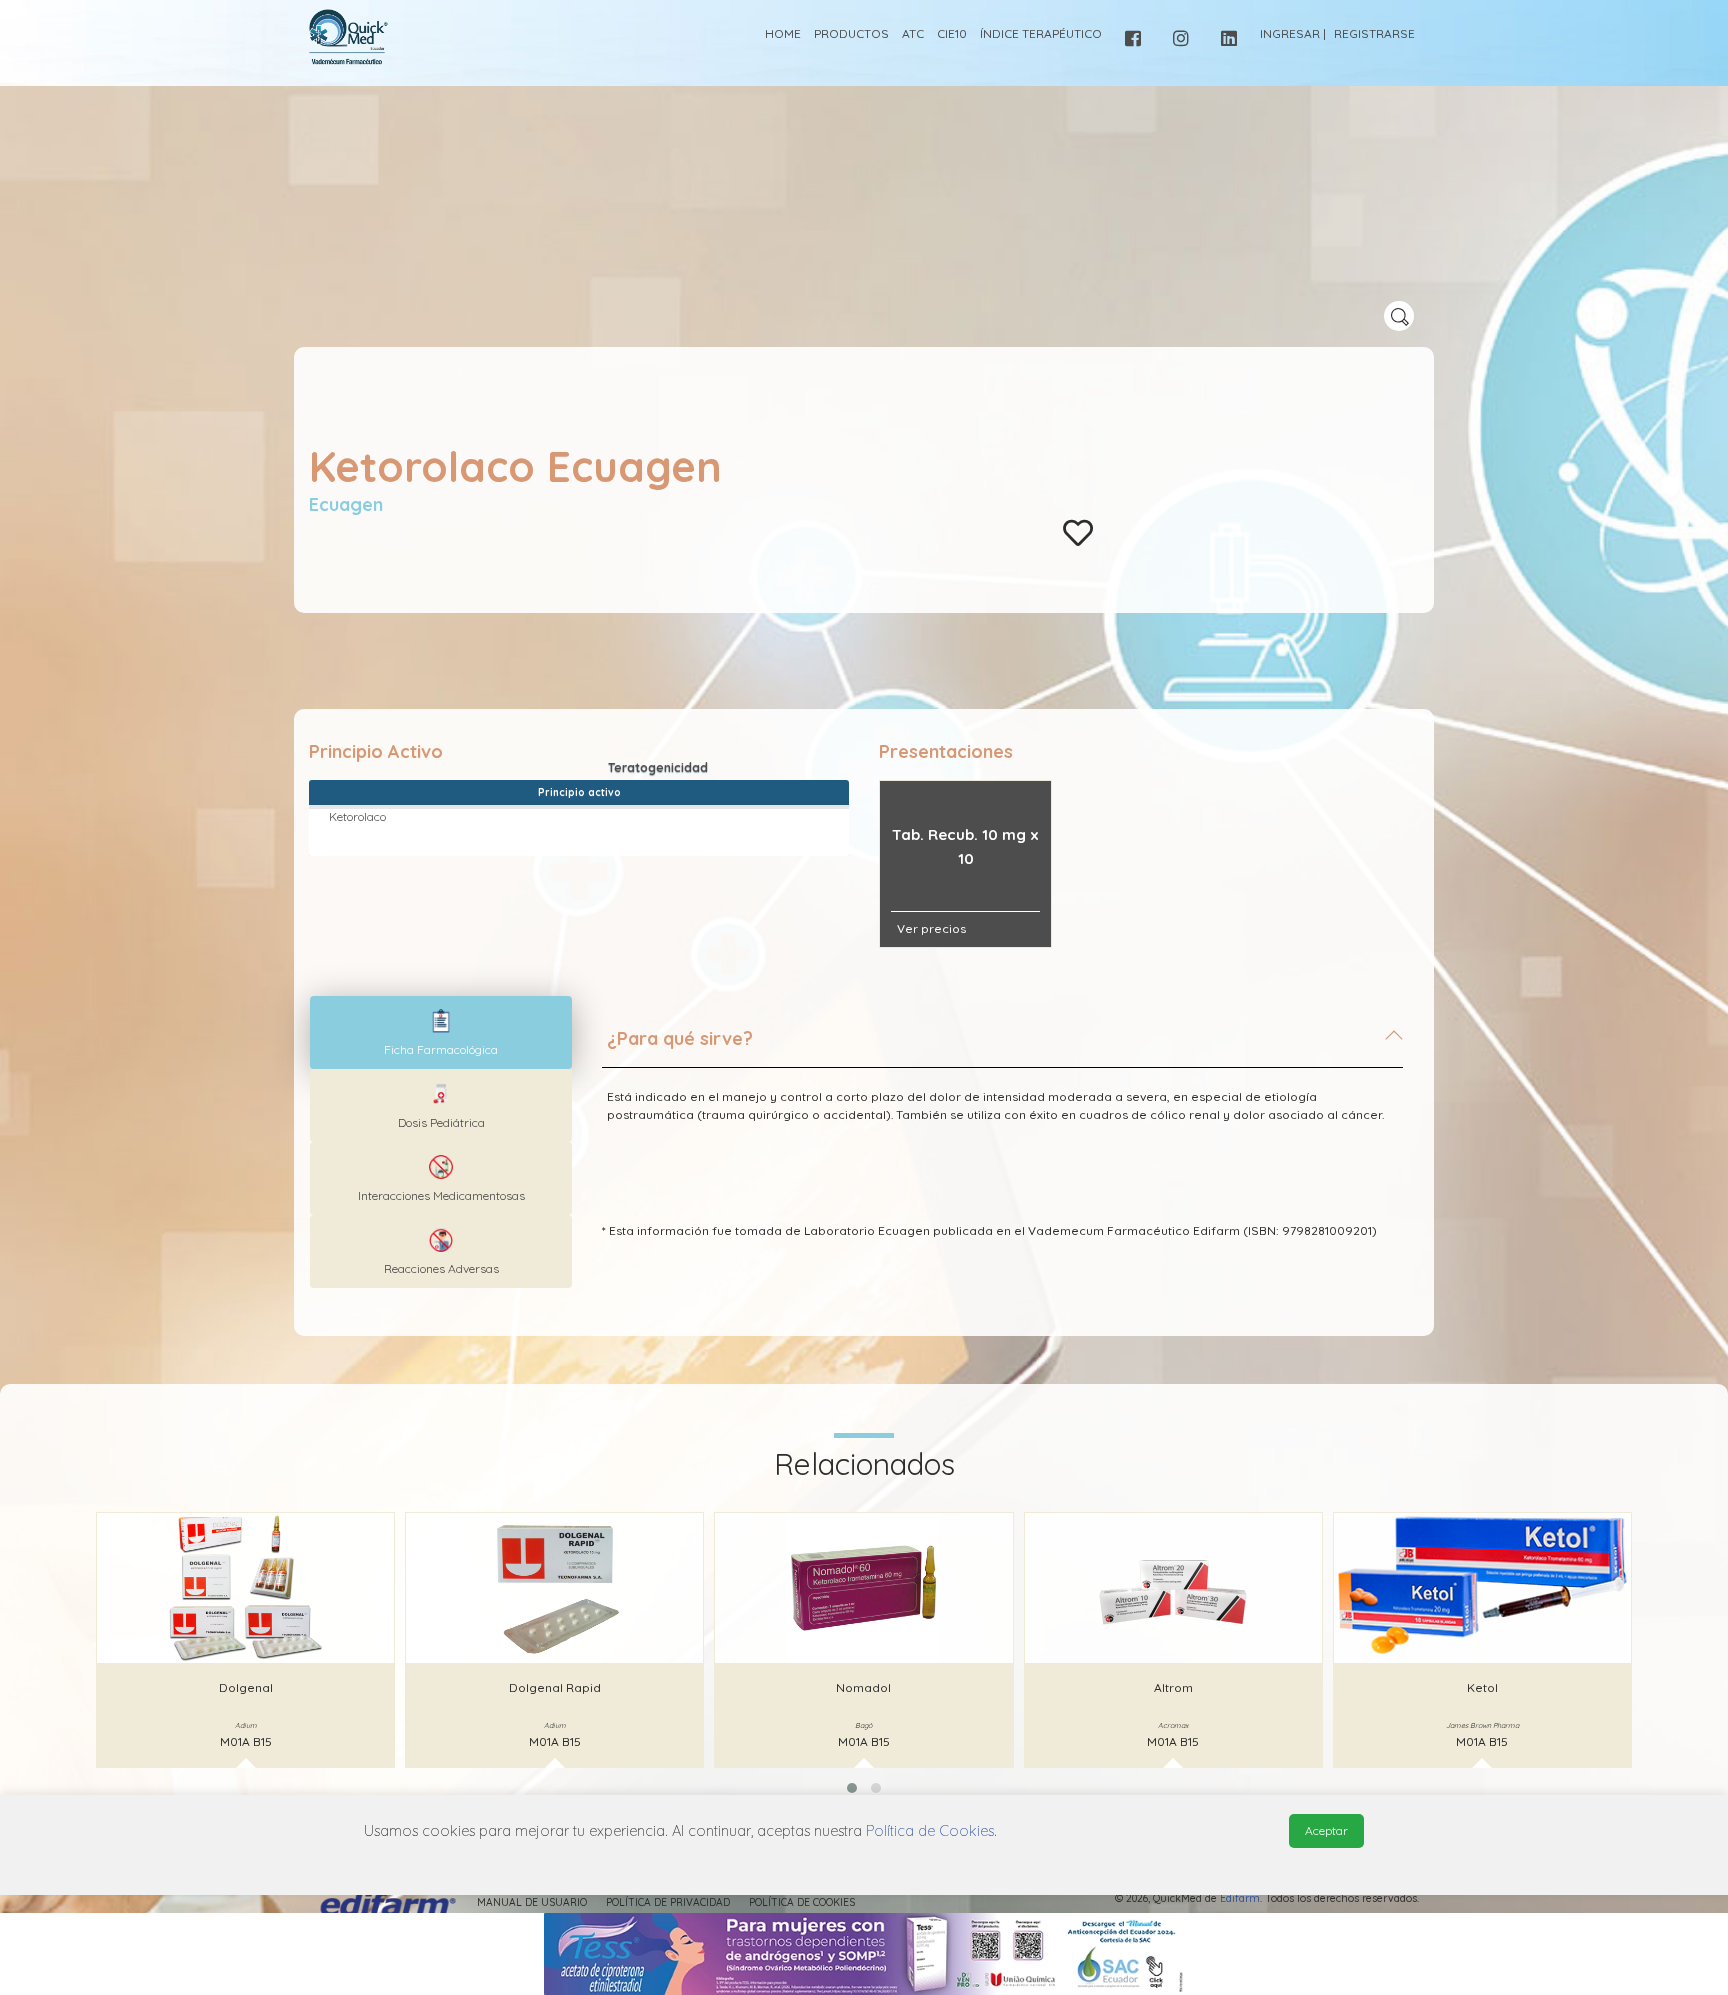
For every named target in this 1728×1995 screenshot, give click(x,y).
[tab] (1002, 1047)
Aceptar (1326, 1830)
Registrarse (1374, 33)
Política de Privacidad (668, 1902)
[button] (852, 1788)
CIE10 (952, 33)
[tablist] (441, 1032)
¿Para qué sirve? (680, 1038)
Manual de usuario (532, 1902)
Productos (851, 33)
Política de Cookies (802, 1902)
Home (783, 33)
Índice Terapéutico (1041, 33)
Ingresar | (1293, 33)
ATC (913, 33)
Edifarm (1240, 1898)
